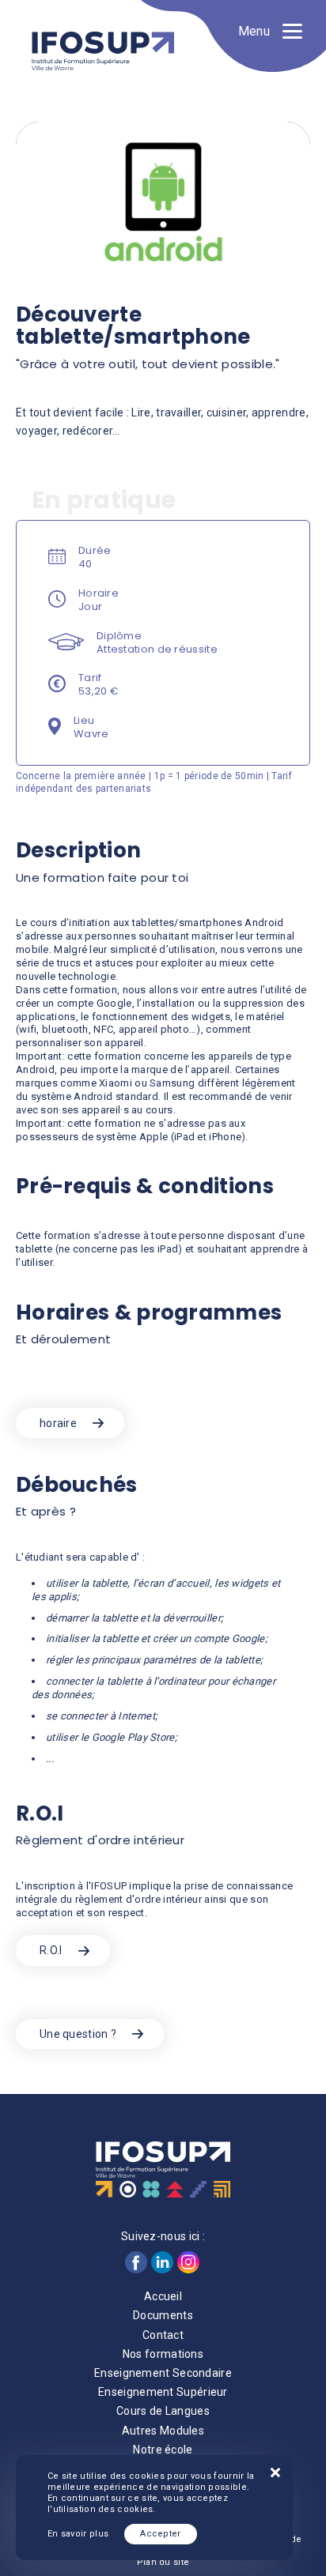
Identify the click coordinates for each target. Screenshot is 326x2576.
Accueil (163, 2296)
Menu (254, 31)
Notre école (163, 2450)
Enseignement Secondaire (163, 2373)
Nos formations (163, 2354)
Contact (163, 2335)
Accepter (160, 2534)
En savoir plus (78, 2534)
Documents (163, 2315)
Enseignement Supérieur (163, 2392)
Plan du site (163, 2562)
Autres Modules (163, 2431)
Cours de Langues (163, 2411)
